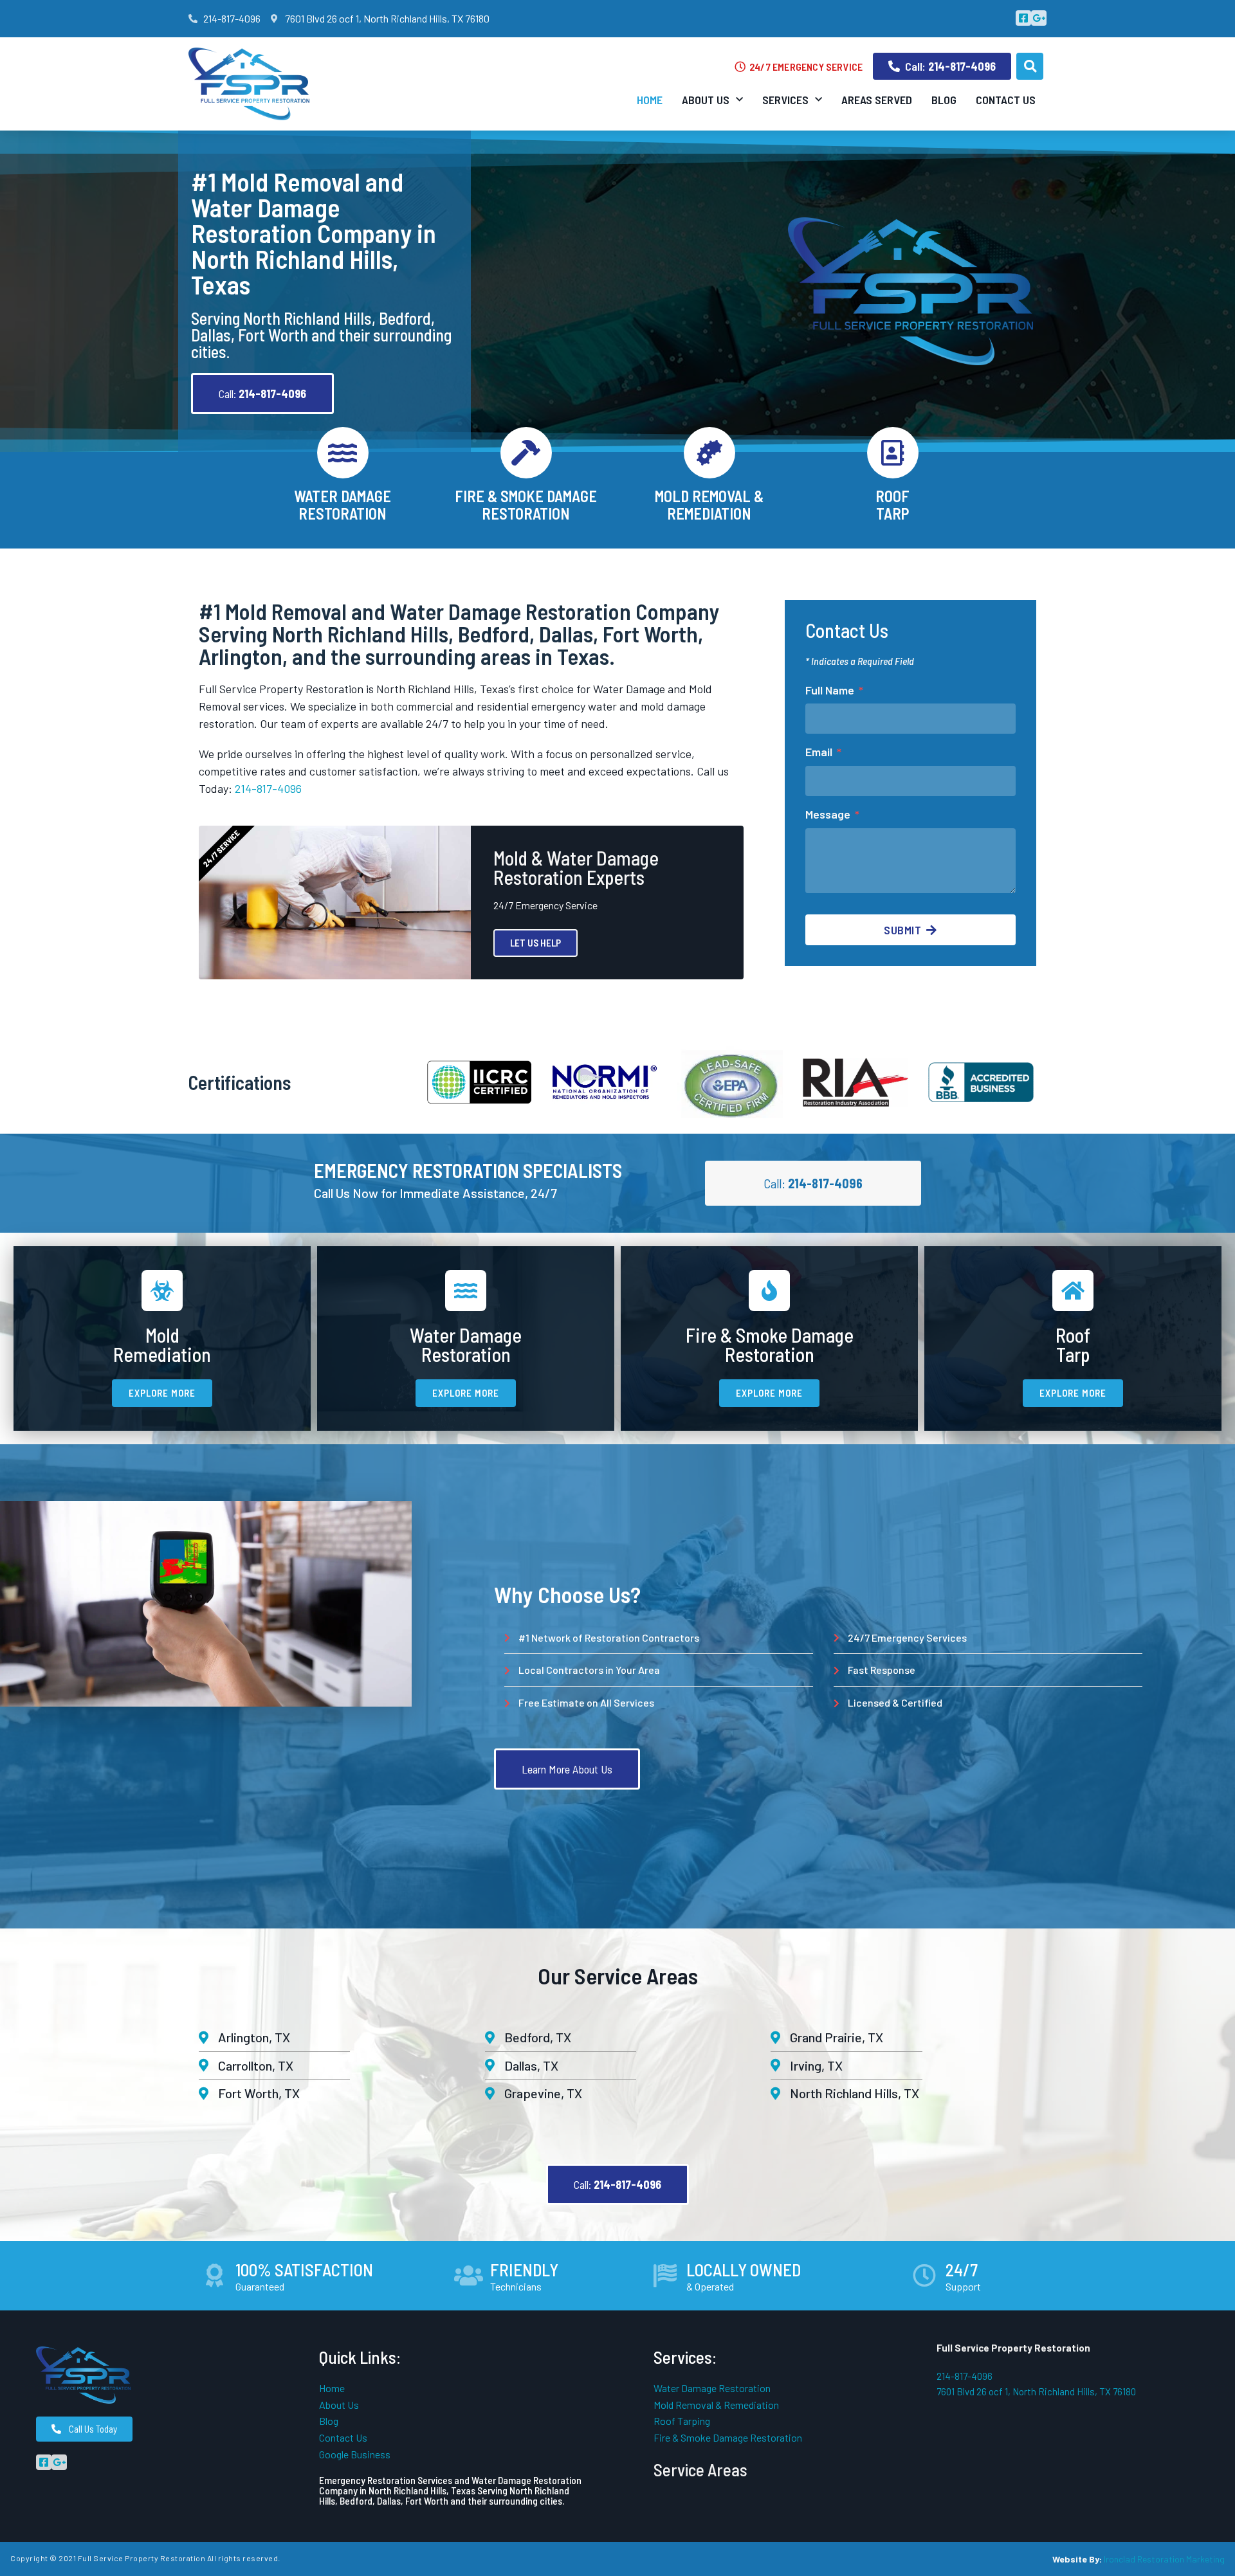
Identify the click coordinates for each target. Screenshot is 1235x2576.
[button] (1030, 66)
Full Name (831, 690)
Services (785, 100)
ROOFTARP (892, 504)
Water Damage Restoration (343, 504)
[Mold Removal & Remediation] (709, 453)
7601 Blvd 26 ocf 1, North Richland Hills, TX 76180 (1036, 2391)
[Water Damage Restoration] (343, 453)
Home (650, 100)
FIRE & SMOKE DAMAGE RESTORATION (526, 504)
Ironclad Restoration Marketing (1164, 2559)
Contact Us (1006, 100)
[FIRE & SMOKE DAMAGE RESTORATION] (526, 453)
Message (829, 814)
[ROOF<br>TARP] (893, 453)
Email (820, 752)
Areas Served (877, 100)
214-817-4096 (268, 788)
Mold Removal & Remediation (709, 504)
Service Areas (700, 2469)
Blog (944, 100)
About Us (706, 100)
